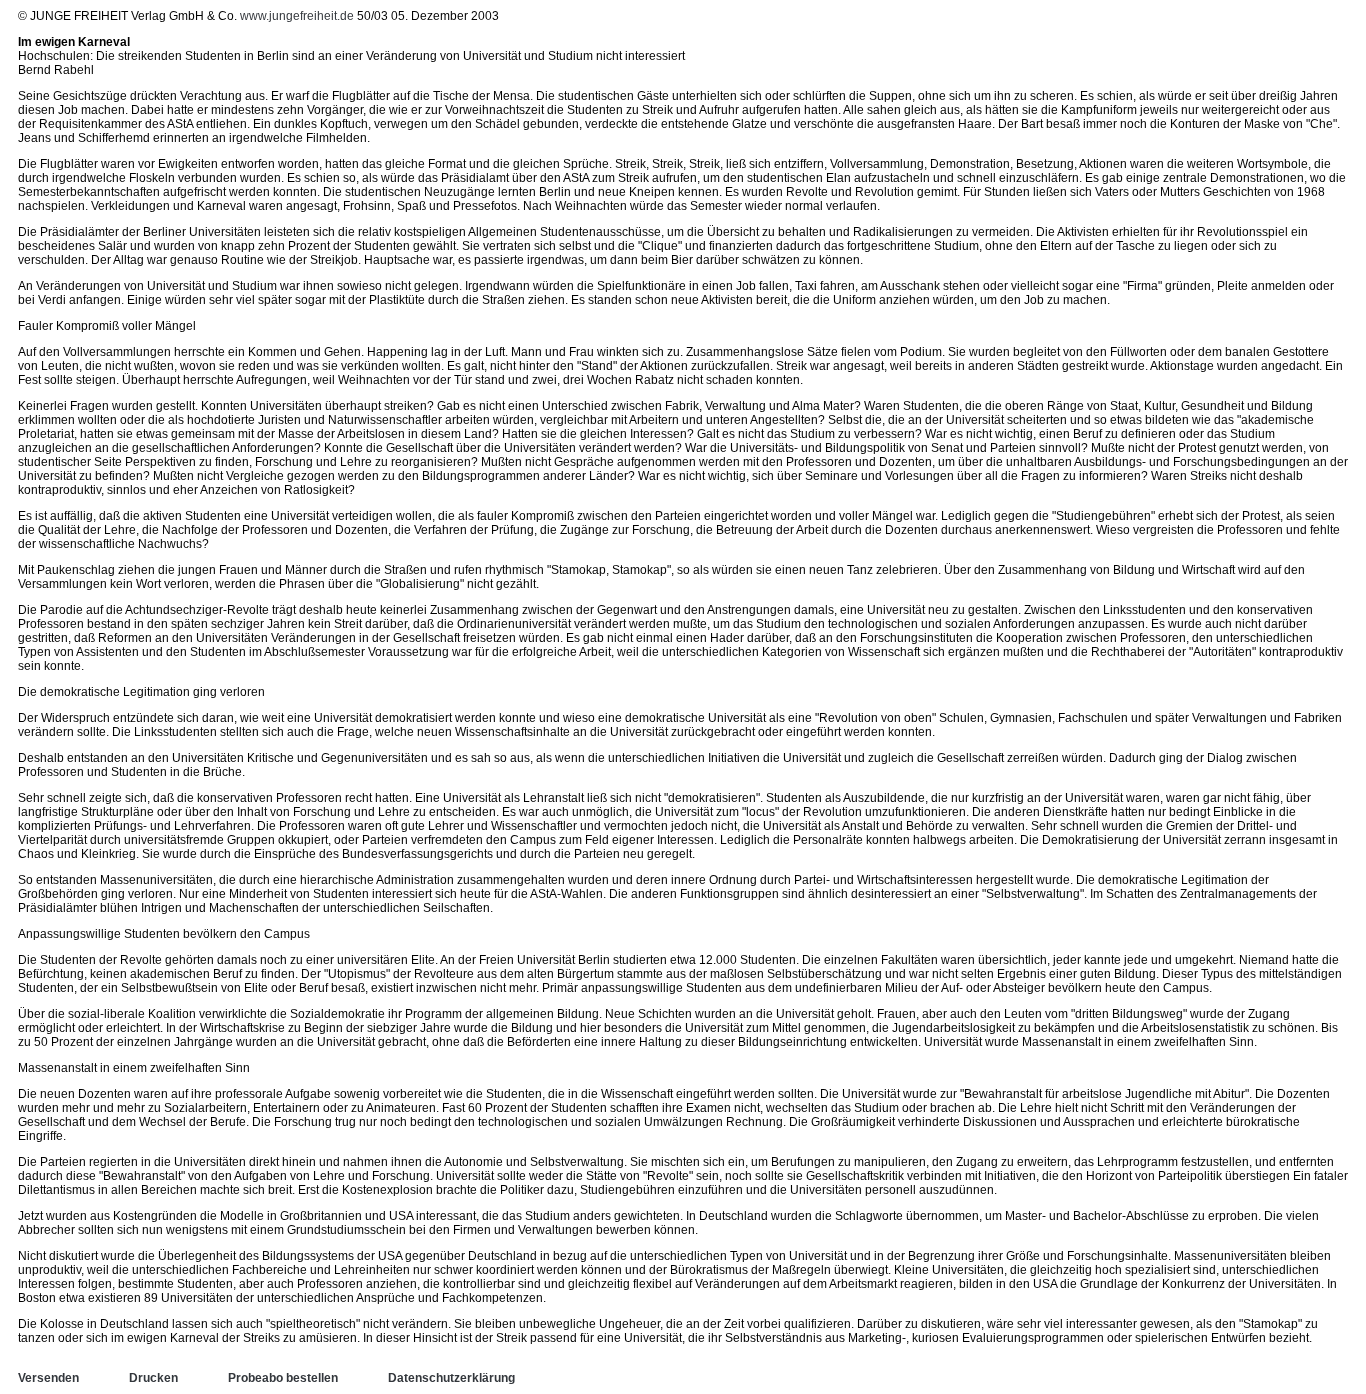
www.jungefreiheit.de (297, 16)
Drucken (153, 1378)
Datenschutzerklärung (451, 1378)
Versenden (48, 1378)
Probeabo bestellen (283, 1378)
